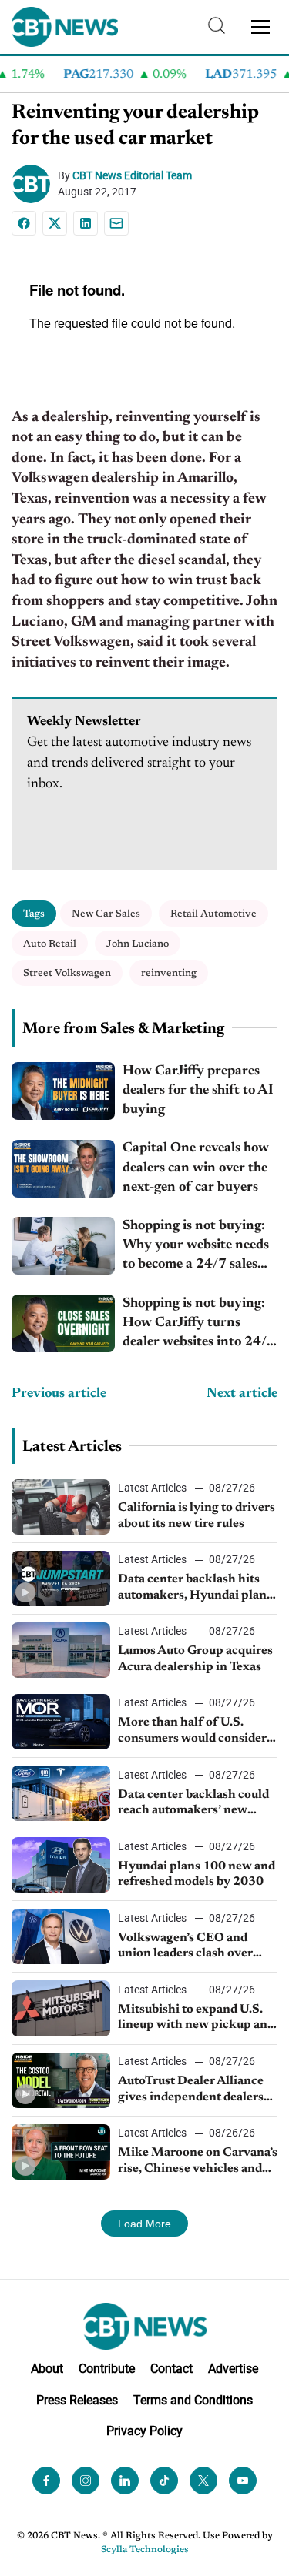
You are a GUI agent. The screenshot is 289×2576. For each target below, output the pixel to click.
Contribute (107, 2368)
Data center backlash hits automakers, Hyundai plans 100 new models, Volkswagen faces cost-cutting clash (195, 1589)
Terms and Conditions (193, 2399)
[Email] (116, 223)
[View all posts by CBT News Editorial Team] (35, 184)
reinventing (169, 973)
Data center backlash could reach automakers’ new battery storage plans (193, 1804)
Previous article (59, 1394)
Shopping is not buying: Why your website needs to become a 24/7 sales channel (196, 1247)
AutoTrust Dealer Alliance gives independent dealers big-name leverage (191, 2090)
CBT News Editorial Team (132, 175)
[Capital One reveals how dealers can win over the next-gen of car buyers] (63, 1169)
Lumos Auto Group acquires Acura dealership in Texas (195, 1659)
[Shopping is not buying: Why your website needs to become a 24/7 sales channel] (63, 1246)
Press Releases (77, 2399)
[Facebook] (24, 223)
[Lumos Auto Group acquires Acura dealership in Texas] (61, 1650)
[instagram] (86, 2481)
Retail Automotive (213, 914)
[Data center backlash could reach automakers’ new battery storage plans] (61, 1793)
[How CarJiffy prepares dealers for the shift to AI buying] (63, 1091)
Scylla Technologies (145, 2550)
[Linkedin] (86, 223)
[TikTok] (164, 2481)
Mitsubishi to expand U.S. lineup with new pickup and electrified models (196, 2019)
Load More (144, 2224)
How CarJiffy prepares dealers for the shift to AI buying (198, 1091)
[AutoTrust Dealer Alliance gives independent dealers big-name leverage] (61, 2080)
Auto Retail (50, 944)
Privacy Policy (144, 2431)
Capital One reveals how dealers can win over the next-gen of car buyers (196, 1168)
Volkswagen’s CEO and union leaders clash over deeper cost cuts (185, 1947)
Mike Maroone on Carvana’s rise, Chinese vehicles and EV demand (198, 2162)
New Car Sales (106, 914)
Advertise (233, 2368)
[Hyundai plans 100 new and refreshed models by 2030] (61, 1865)
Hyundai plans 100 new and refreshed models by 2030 (197, 1874)
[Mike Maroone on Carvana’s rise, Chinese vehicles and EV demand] (61, 2152)
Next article (242, 1394)
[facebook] (46, 2481)
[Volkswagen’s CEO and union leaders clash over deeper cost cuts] (61, 1936)
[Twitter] (203, 2481)
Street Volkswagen (67, 973)
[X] (55, 223)
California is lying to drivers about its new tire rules (197, 1516)
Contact (171, 2368)
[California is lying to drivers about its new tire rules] (61, 1507)
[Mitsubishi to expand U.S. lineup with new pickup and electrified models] (61, 2008)
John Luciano (138, 944)
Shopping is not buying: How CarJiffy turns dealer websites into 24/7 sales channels (199, 1325)
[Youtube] (243, 2481)
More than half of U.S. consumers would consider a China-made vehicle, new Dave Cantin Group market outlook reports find (197, 1732)
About (47, 2368)
